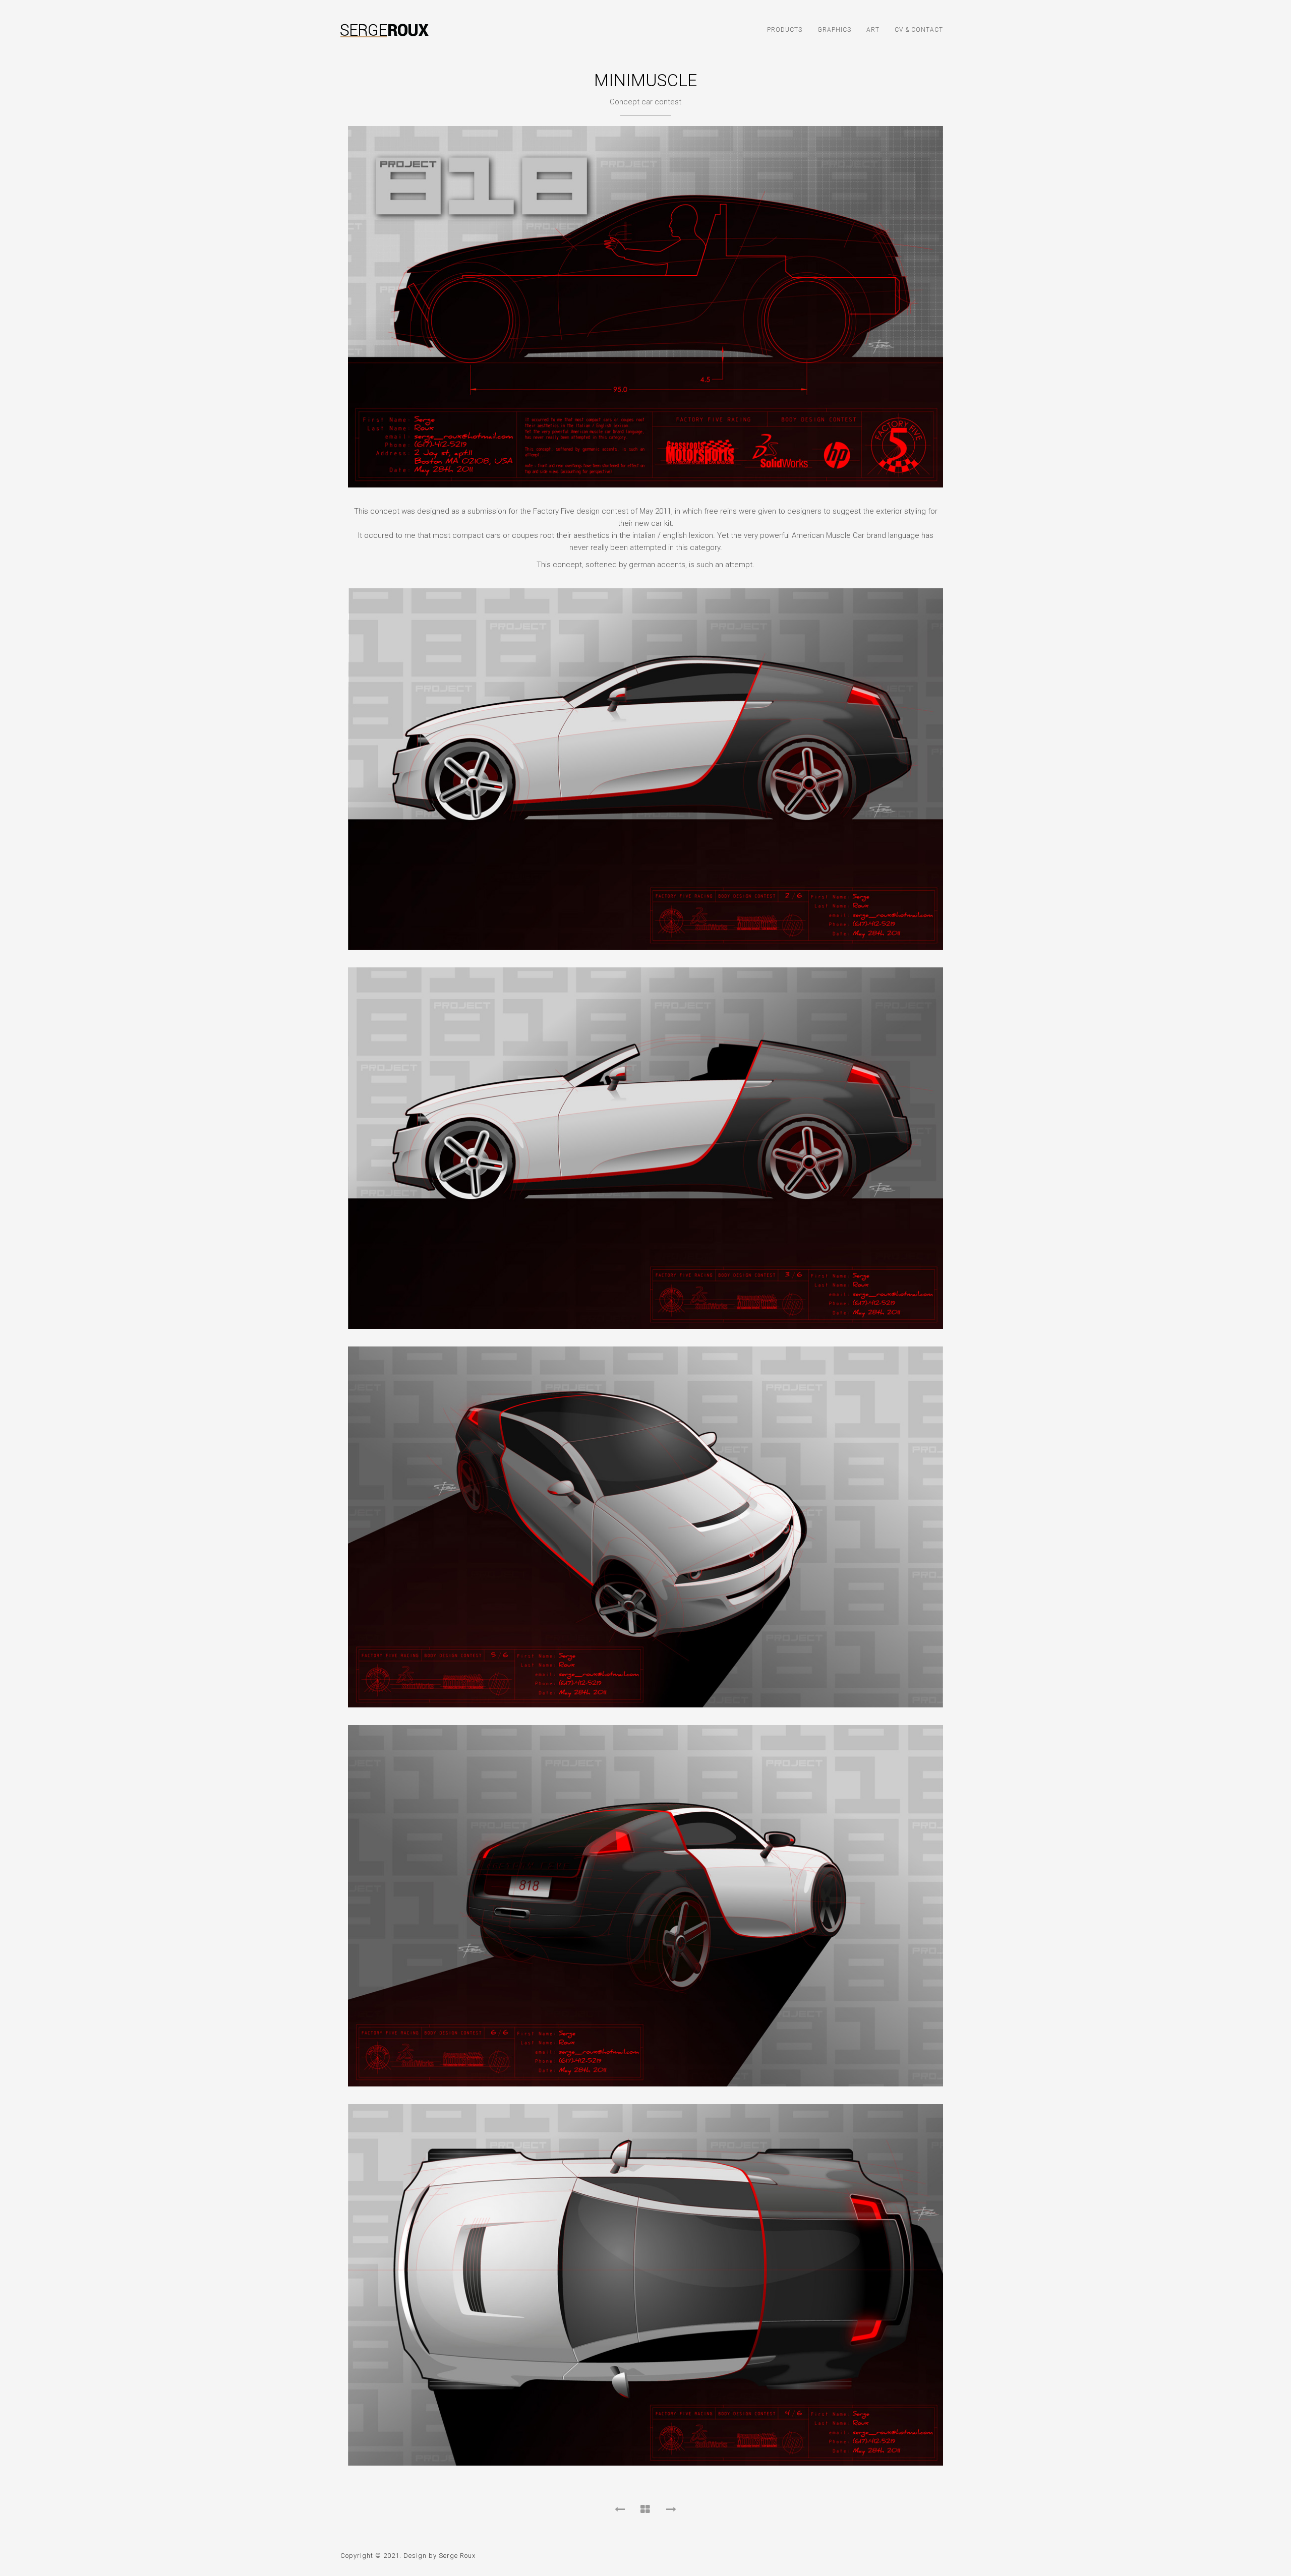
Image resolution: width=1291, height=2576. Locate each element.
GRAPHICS (834, 30)
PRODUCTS (785, 30)
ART (873, 30)
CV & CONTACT (919, 30)
